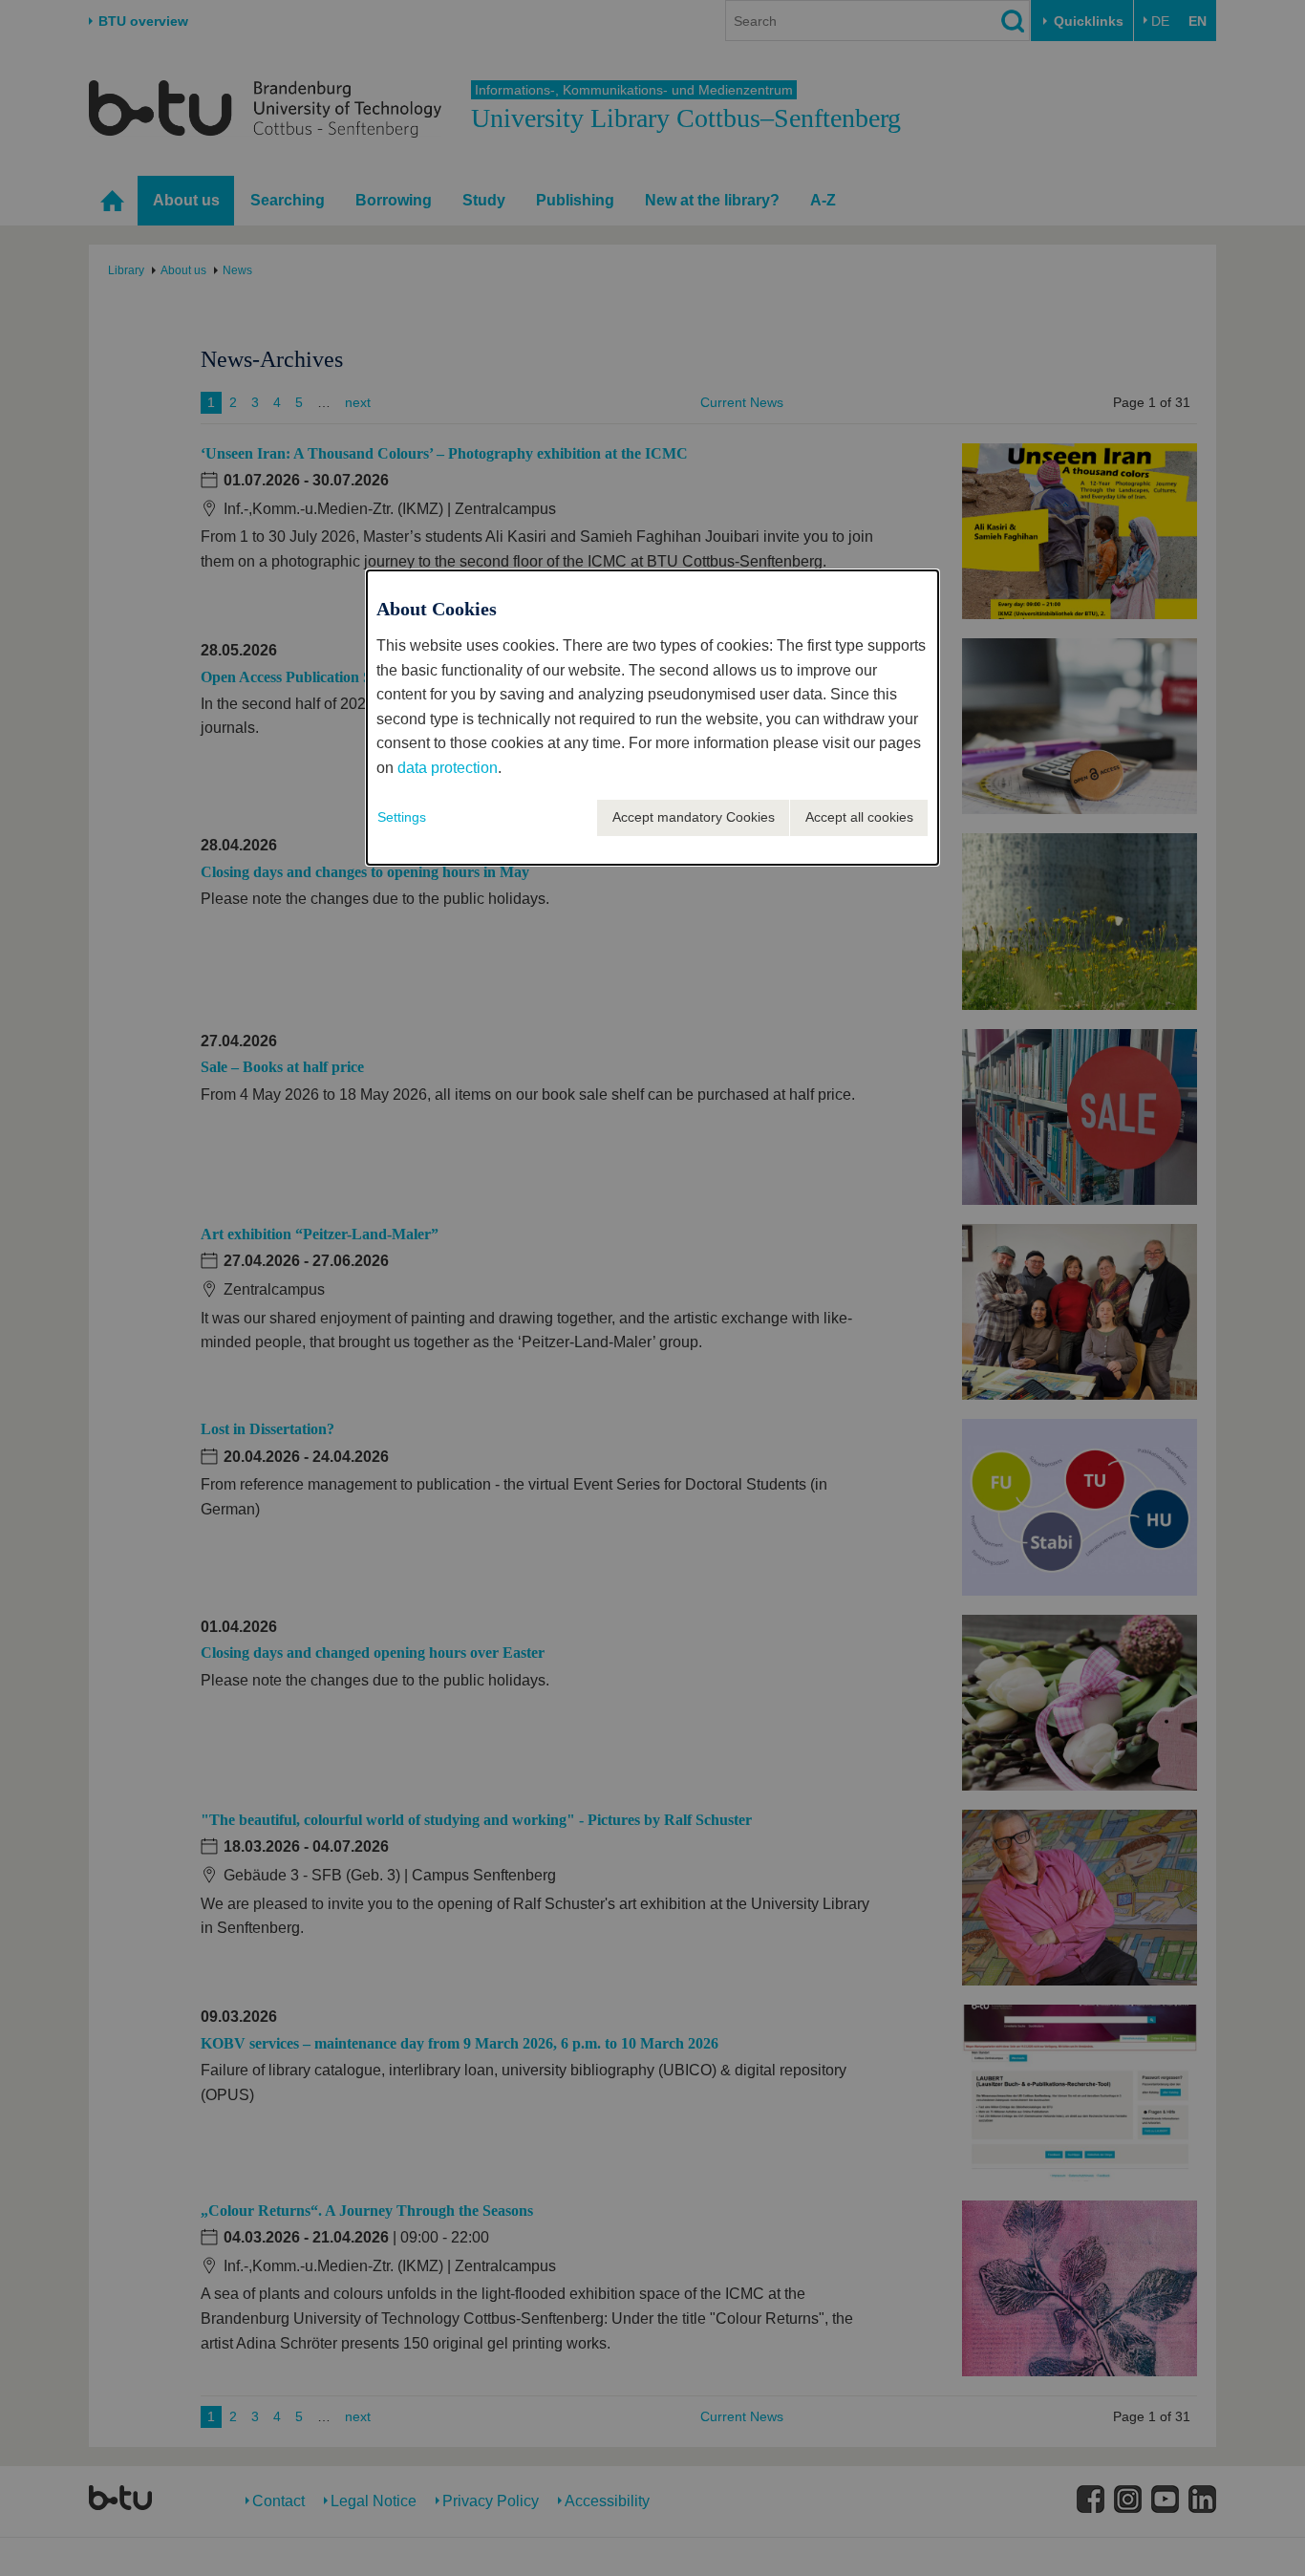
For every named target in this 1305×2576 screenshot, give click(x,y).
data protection (448, 768)
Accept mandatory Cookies (694, 817)
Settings (402, 817)
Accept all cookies (859, 817)
